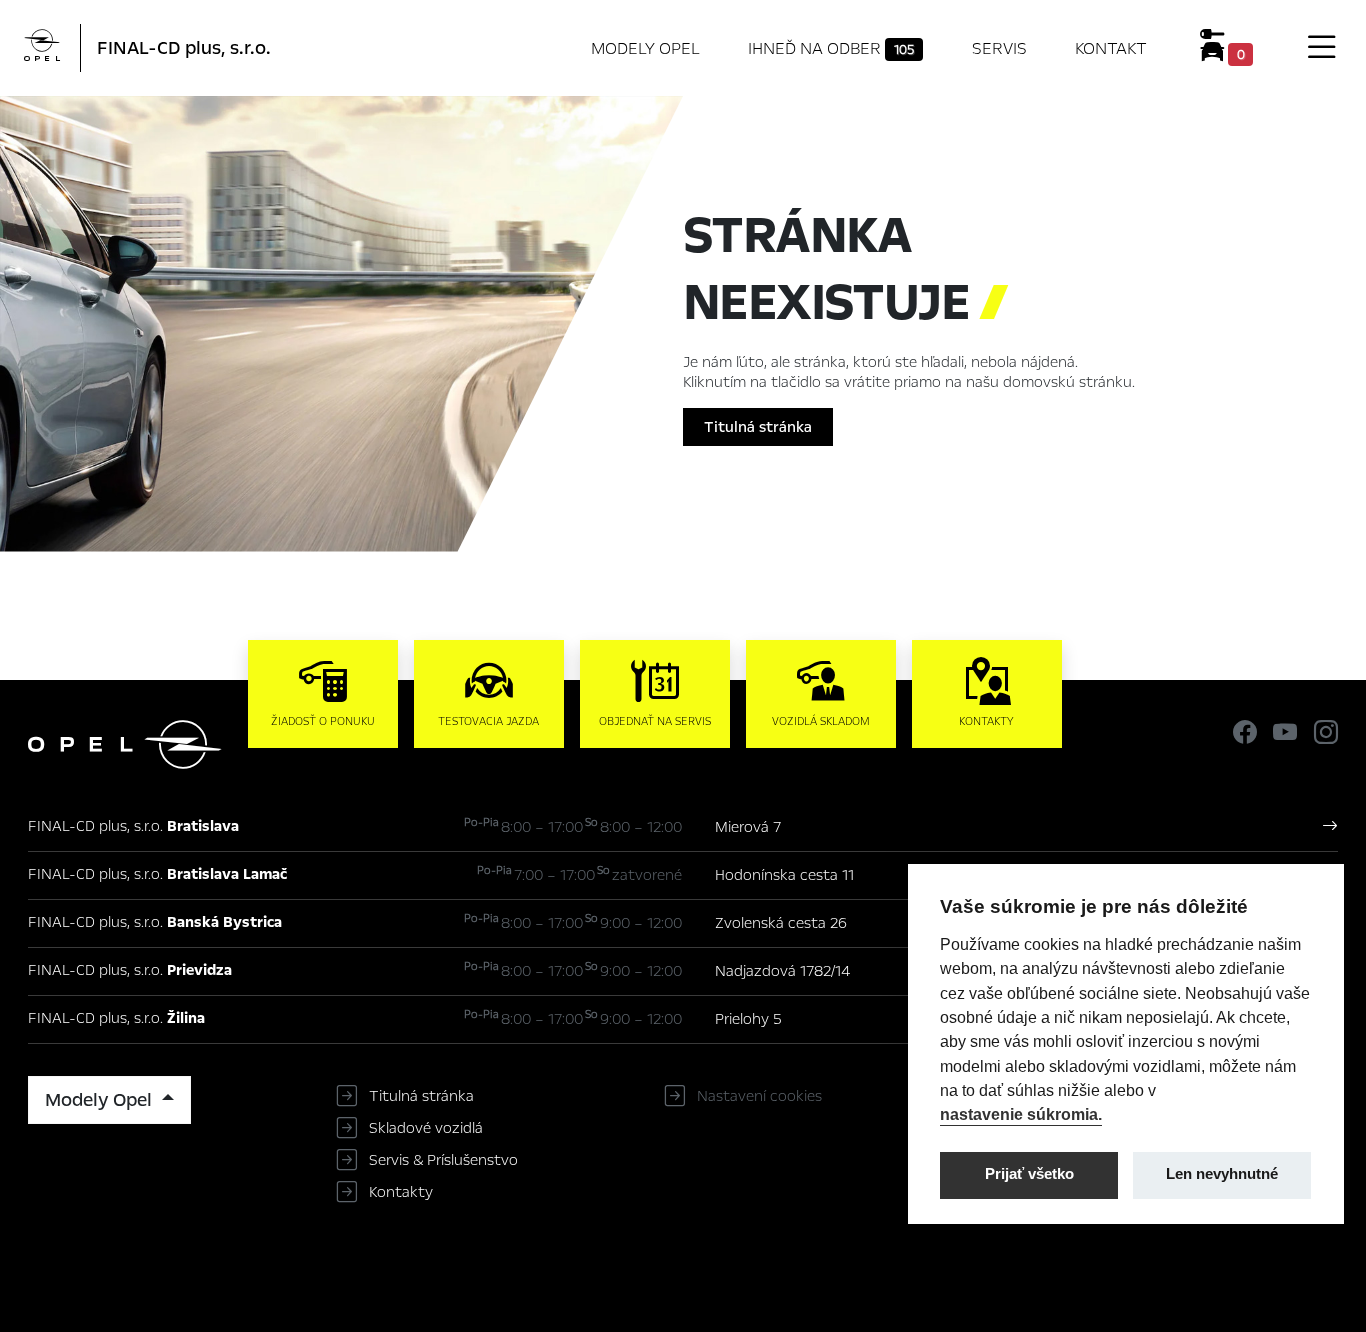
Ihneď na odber (831, 48)
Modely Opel (645, 48)
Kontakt (1111, 48)
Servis (999, 48)
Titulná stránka (758, 427)
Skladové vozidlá (426, 1128)
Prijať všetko (1029, 1174)
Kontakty (401, 1192)
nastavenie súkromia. (1021, 1114)
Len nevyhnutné (1222, 1174)
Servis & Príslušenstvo (443, 1160)
